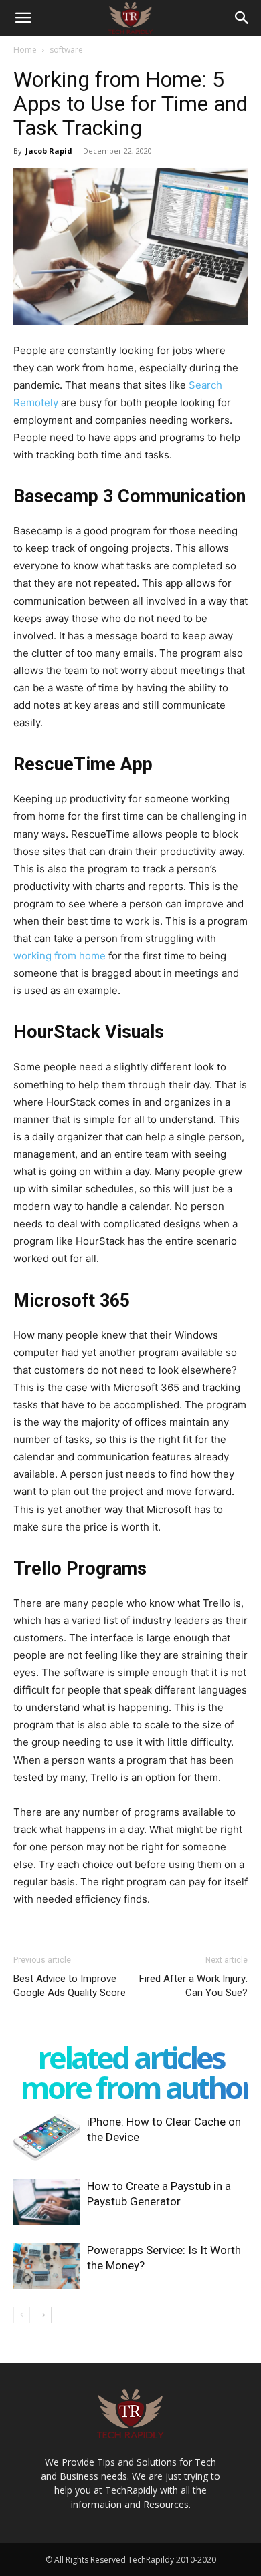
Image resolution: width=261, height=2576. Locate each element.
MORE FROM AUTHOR (136, 2087)
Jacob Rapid (49, 151)
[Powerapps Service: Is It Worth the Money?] (47, 2266)
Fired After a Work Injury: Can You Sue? (193, 1986)
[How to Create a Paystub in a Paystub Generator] (47, 2202)
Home (25, 50)
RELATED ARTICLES (131, 2057)
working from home (60, 956)
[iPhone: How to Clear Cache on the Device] (47, 2137)
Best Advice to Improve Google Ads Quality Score (70, 1986)
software (66, 50)
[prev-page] (22, 2315)
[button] (23, 18)
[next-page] (43, 2315)
